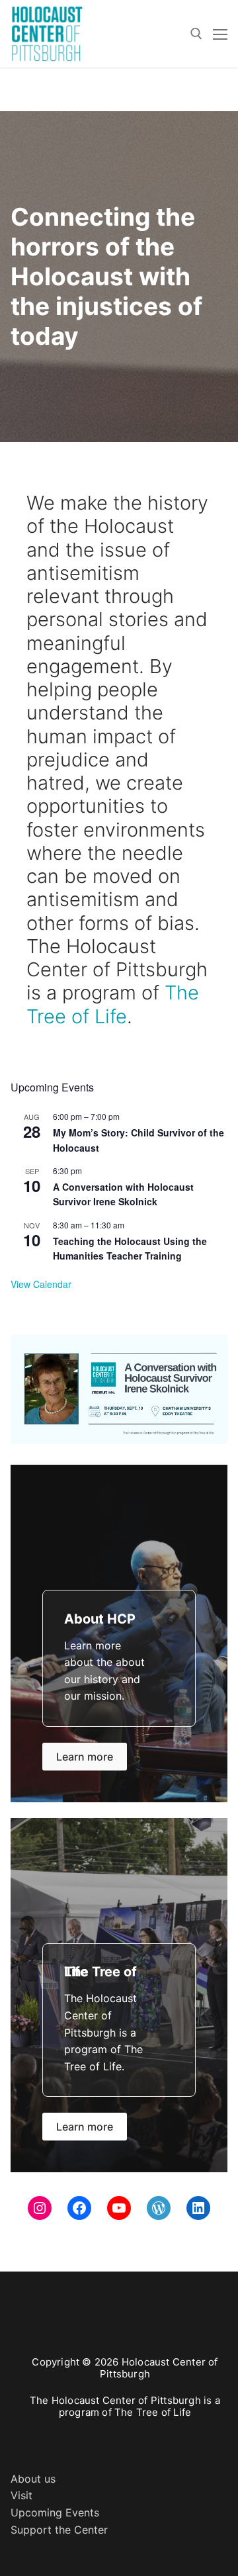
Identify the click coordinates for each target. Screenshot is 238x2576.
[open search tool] (196, 34)
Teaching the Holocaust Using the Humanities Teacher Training (130, 1249)
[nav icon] (220, 34)
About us (33, 2479)
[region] (119, 1389)
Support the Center (59, 2530)
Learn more (85, 1757)
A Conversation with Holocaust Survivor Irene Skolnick (123, 1194)
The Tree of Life (113, 1004)
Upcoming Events (55, 2512)
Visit (21, 2495)
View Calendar (41, 1284)
